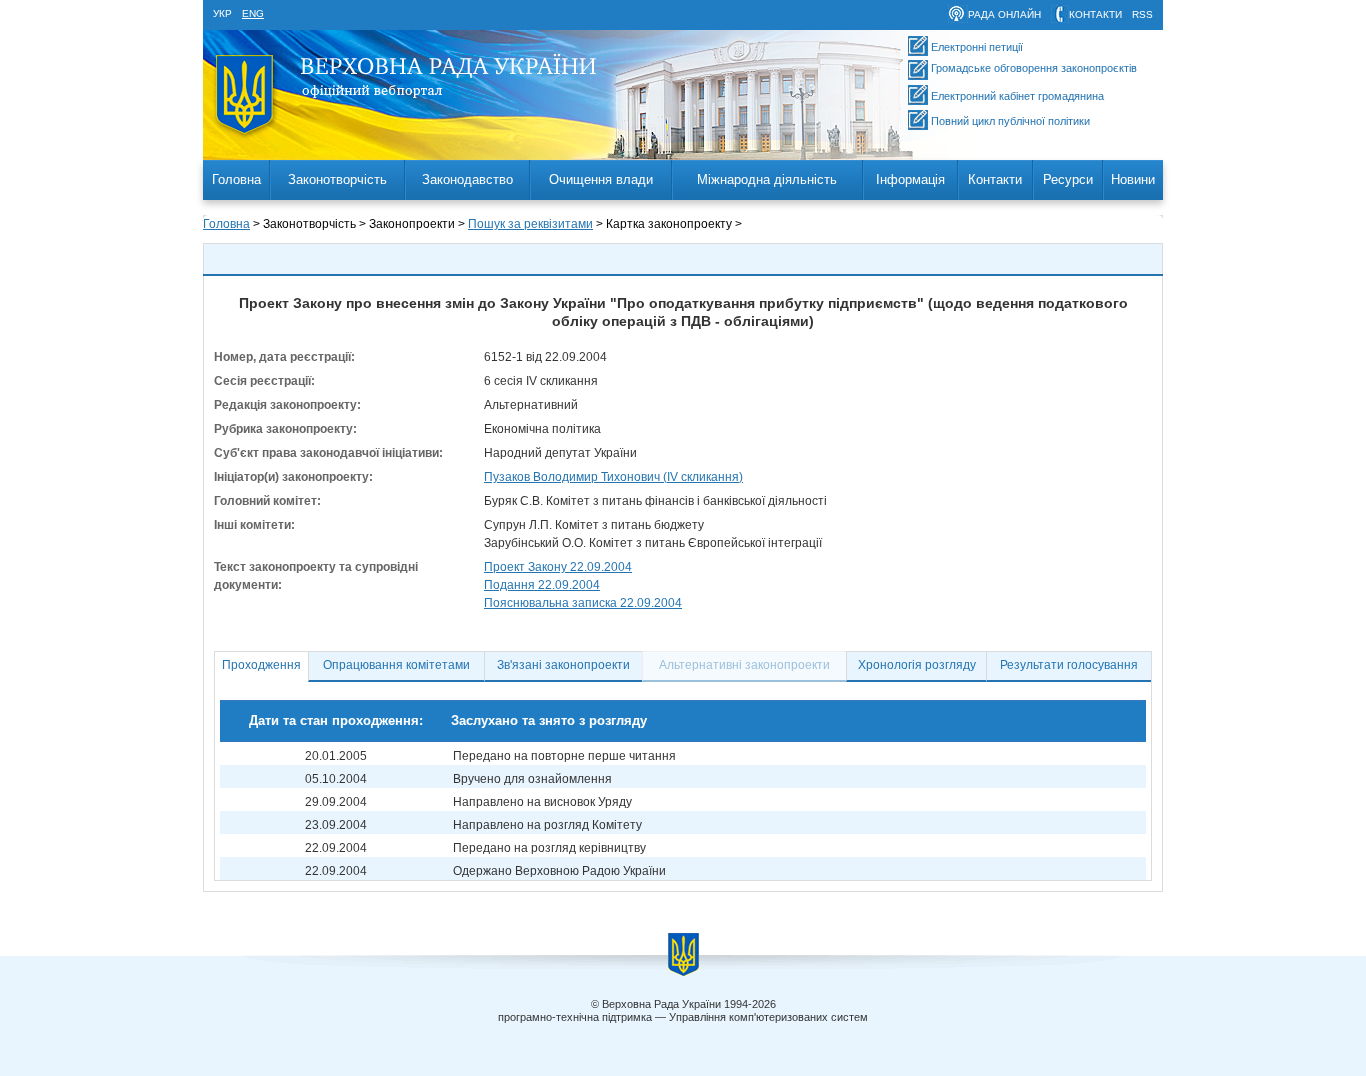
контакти (1095, 14)
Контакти (995, 179)
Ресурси (1068, 179)
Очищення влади (601, 179)
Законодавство (467, 179)
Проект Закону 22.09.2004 (558, 567)
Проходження (261, 665)
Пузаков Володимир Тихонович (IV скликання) (613, 477)
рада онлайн (1004, 14)
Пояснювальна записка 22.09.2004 (583, 603)
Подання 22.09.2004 (542, 585)
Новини (1133, 179)
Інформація (910, 179)
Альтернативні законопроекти (744, 665)
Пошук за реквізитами (530, 224)
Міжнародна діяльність (767, 179)
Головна (236, 179)
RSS (1142, 14)
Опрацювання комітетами (396, 665)
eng (253, 13)
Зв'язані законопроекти (563, 665)
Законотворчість (337, 179)
